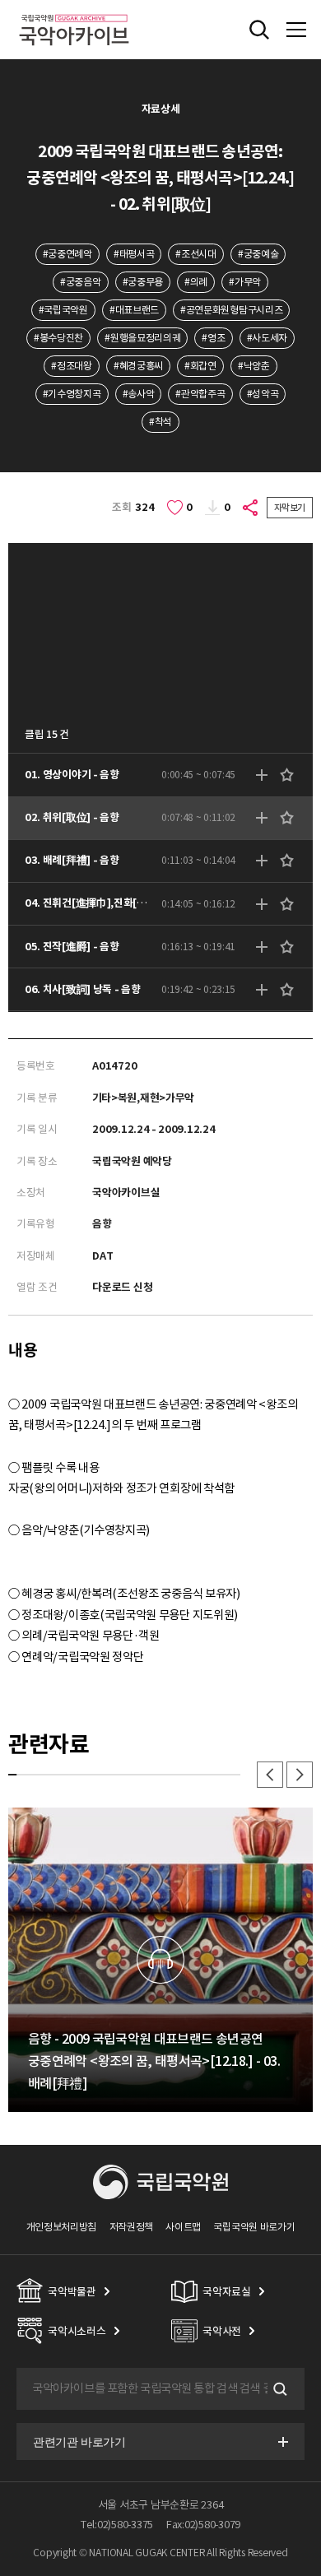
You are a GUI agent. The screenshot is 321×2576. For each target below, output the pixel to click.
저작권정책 (131, 2227)
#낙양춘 (254, 366)
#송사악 (139, 394)
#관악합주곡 (200, 394)
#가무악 (245, 282)
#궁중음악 (80, 282)
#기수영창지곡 (72, 394)
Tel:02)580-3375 (117, 2525)
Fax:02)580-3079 (203, 2525)
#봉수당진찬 (58, 338)
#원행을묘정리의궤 (142, 338)
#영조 (213, 338)
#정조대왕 (71, 366)
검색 (278, 2389)
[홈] (74, 12)
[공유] (251, 508)
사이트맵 (183, 2227)
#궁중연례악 (67, 254)
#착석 (160, 422)
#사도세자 (267, 338)
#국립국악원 (63, 310)
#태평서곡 (134, 254)
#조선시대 (195, 254)
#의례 (196, 282)
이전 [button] (270, 1775)
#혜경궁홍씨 (138, 366)
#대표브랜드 (134, 310)
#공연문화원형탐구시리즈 (231, 310)
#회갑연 (200, 366)
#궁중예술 (258, 254)
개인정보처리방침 (62, 2227)
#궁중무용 (143, 282)
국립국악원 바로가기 (254, 2227)
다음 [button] (300, 1775)
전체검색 (259, 30)
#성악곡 (263, 394)
